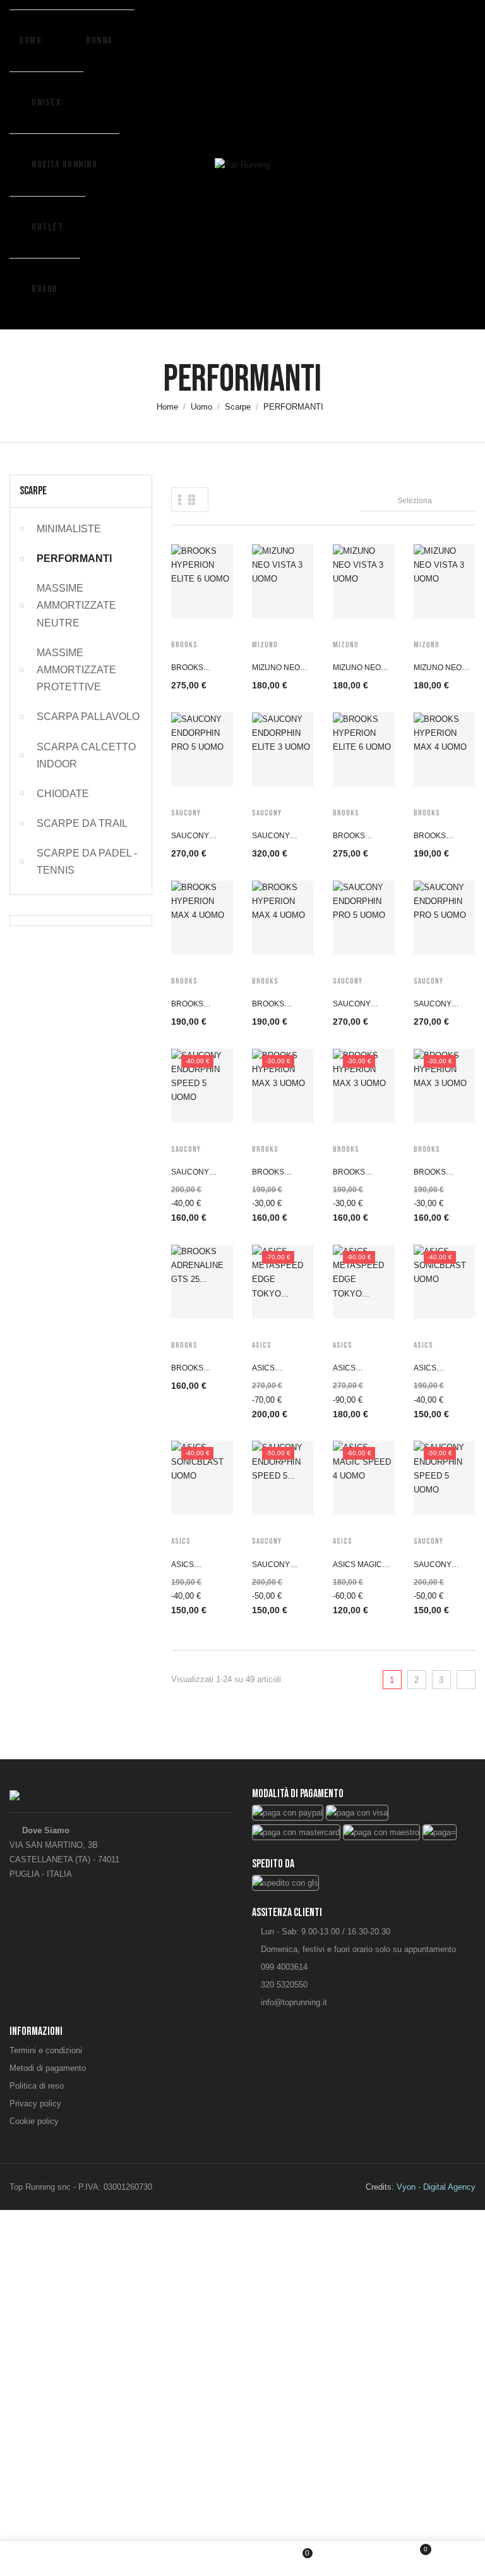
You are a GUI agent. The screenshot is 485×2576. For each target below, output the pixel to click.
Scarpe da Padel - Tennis (87, 862)
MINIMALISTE (69, 529)
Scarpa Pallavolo (88, 717)
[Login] (184, 2558)
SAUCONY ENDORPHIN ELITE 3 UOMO (278, 837)
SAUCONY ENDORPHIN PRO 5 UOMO (195, 837)
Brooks (184, 645)
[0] (417, 2560)
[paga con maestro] (381, 1831)
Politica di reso (37, 2086)
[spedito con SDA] (285, 1882)
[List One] (180, 500)
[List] (192, 500)
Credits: (421, 2187)
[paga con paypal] (288, 1812)
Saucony (186, 813)
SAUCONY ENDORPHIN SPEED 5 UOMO (200, 1174)
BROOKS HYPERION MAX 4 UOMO (443, 837)
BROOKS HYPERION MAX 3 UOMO (281, 1174)
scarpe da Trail (82, 823)
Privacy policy (35, 2103)
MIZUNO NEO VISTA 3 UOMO (278, 669)
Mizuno (265, 645)
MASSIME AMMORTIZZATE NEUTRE (76, 605)
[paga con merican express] (440, 1831)
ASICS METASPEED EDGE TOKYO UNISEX (277, 1370)
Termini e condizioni (46, 2050)
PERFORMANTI (74, 559)
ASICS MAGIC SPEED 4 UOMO (362, 1566)
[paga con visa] (357, 1812)
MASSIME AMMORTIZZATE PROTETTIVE (76, 670)
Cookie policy (34, 2121)
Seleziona (436, 499)
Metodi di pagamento (48, 2068)
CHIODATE (63, 794)
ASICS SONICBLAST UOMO (438, 1370)
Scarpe (33, 491)
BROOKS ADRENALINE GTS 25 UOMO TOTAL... (197, 1370)
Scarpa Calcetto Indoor (86, 755)
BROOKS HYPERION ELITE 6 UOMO (197, 669)
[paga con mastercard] (296, 1831)
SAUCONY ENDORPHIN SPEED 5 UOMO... (275, 1566)
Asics (262, 1345)
